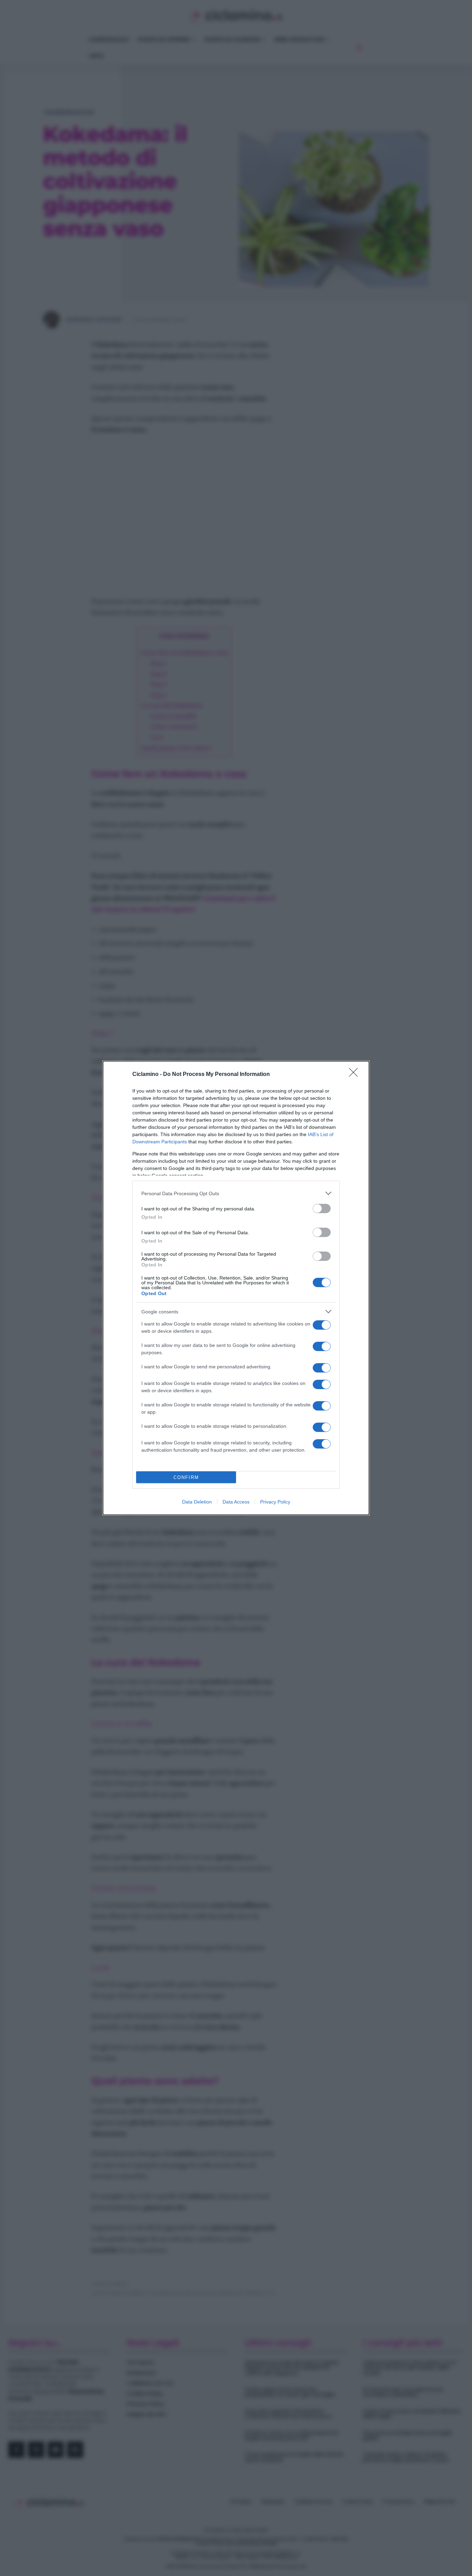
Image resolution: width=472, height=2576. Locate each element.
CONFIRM (186, 1477)
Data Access (236, 1502)
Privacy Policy (275, 1502)
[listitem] (236, 1193)
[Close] (356, 1075)
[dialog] (236, 1288)
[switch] (322, 1209)
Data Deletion (197, 1502)
